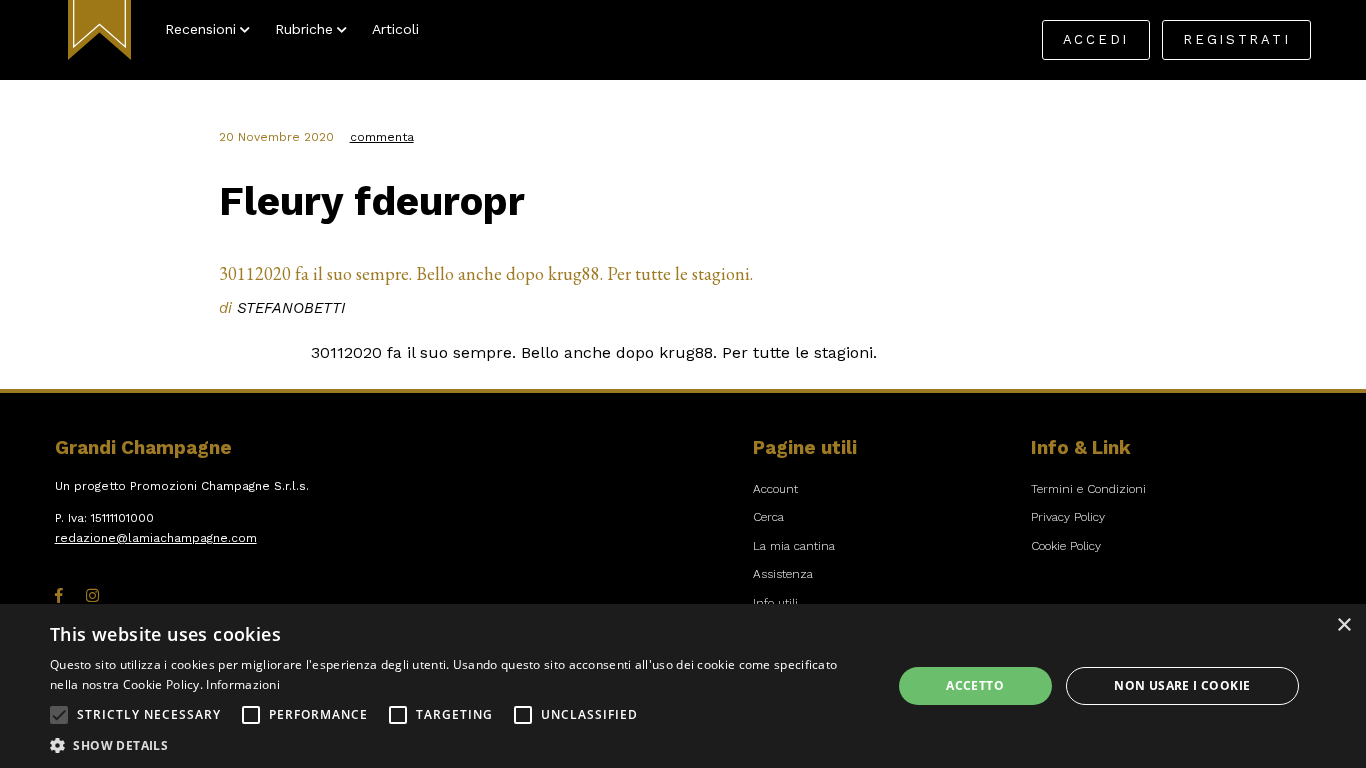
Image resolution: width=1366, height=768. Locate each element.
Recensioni (200, 29)
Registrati (1236, 39)
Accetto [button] (975, 685)
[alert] (683, 686)
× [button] (1343, 625)
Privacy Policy (1068, 517)
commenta (382, 137)
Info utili (775, 603)
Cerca (768, 517)
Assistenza (783, 574)
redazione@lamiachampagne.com (156, 538)
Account (775, 489)
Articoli (395, 29)
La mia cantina (794, 546)
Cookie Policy (1066, 546)
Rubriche (304, 29)
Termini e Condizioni (1088, 489)
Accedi (1096, 39)
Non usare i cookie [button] (1182, 685)
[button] (59, 715)
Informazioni (243, 684)
